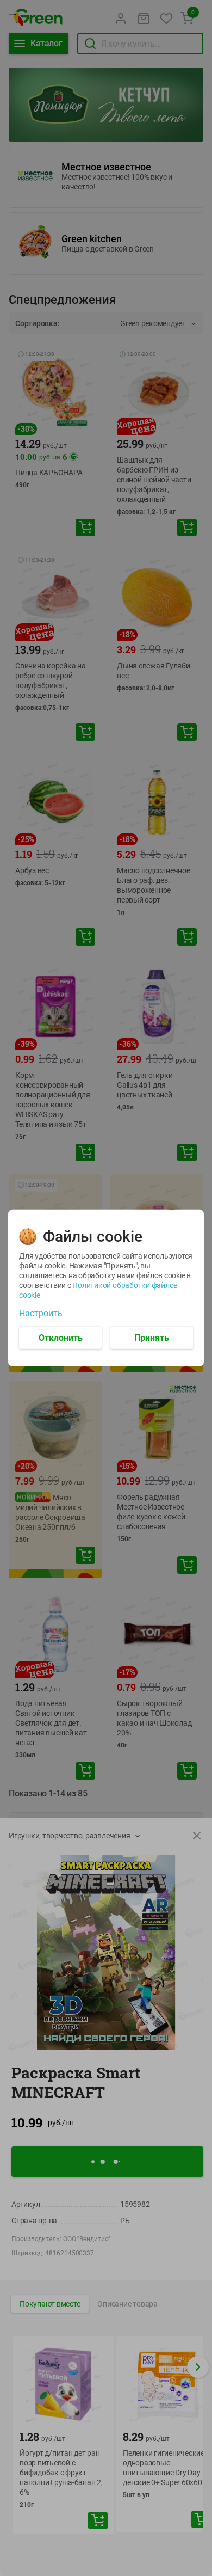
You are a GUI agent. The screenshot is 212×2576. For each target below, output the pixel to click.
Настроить (41, 1314)
